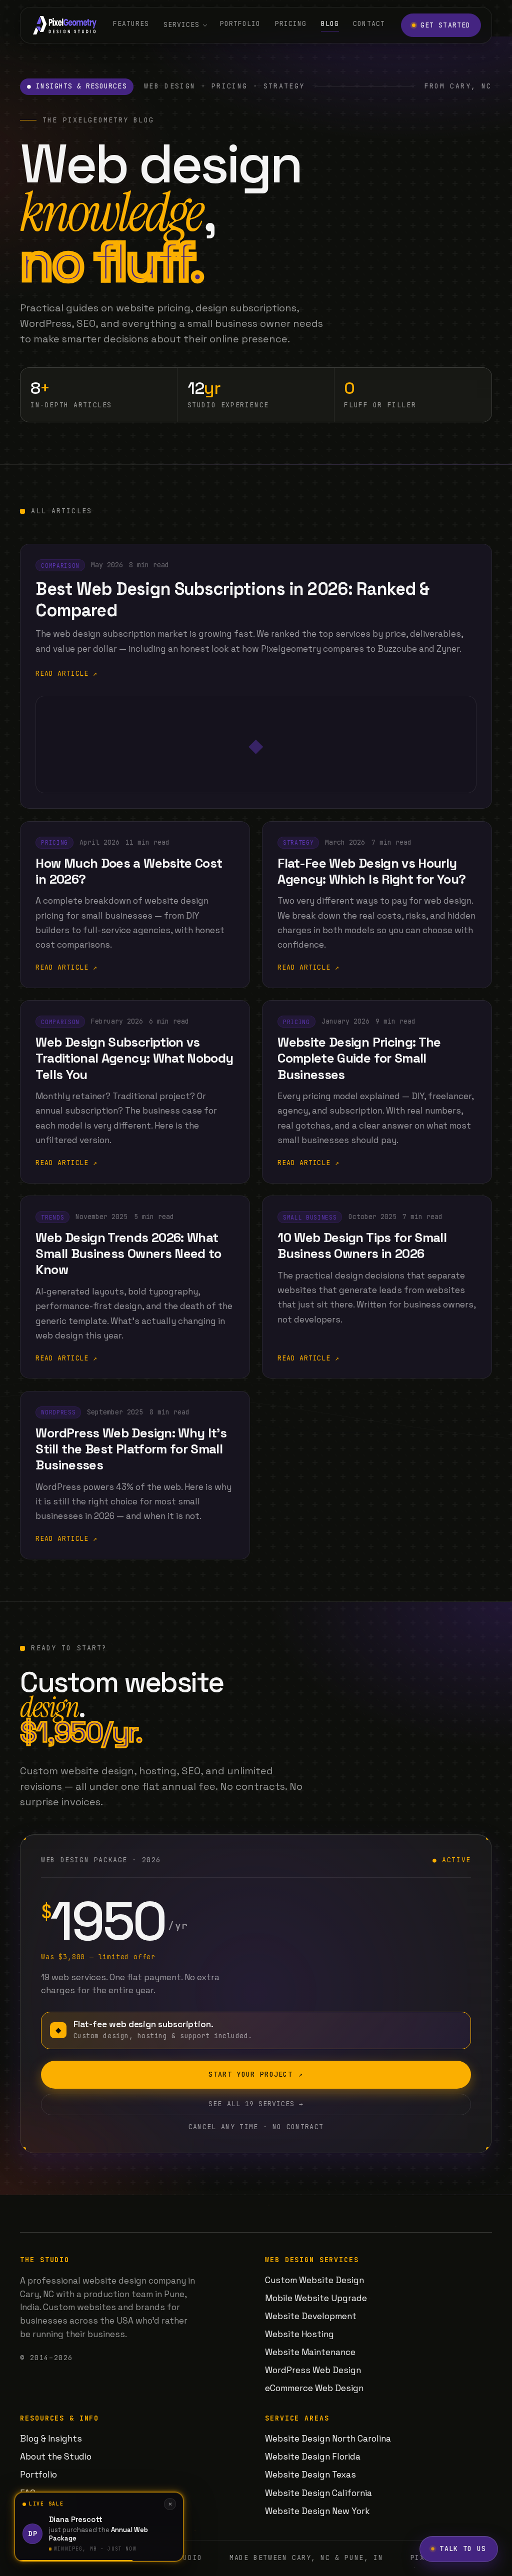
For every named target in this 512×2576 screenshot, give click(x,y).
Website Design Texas (310, 2475)
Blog (330, 24)
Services (181, 25)
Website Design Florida (313, 2457)
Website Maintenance (310, 2352)
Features (131, 24)
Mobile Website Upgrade (316, 2298)
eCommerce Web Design (314, 2388)
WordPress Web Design (313, 2370)
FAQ (28, 2493)
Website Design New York (317, 2511)
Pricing (291, 24)
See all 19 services (256, 2104)
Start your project (256, 2074)
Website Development (311, 2316)
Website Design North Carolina (328, 2439)
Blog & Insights (51, 2439)
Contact (369, 24)
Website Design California (318, 2493)
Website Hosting (299, 2334)
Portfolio (240, 24)
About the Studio (56, 2457)
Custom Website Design (314, 2280)
